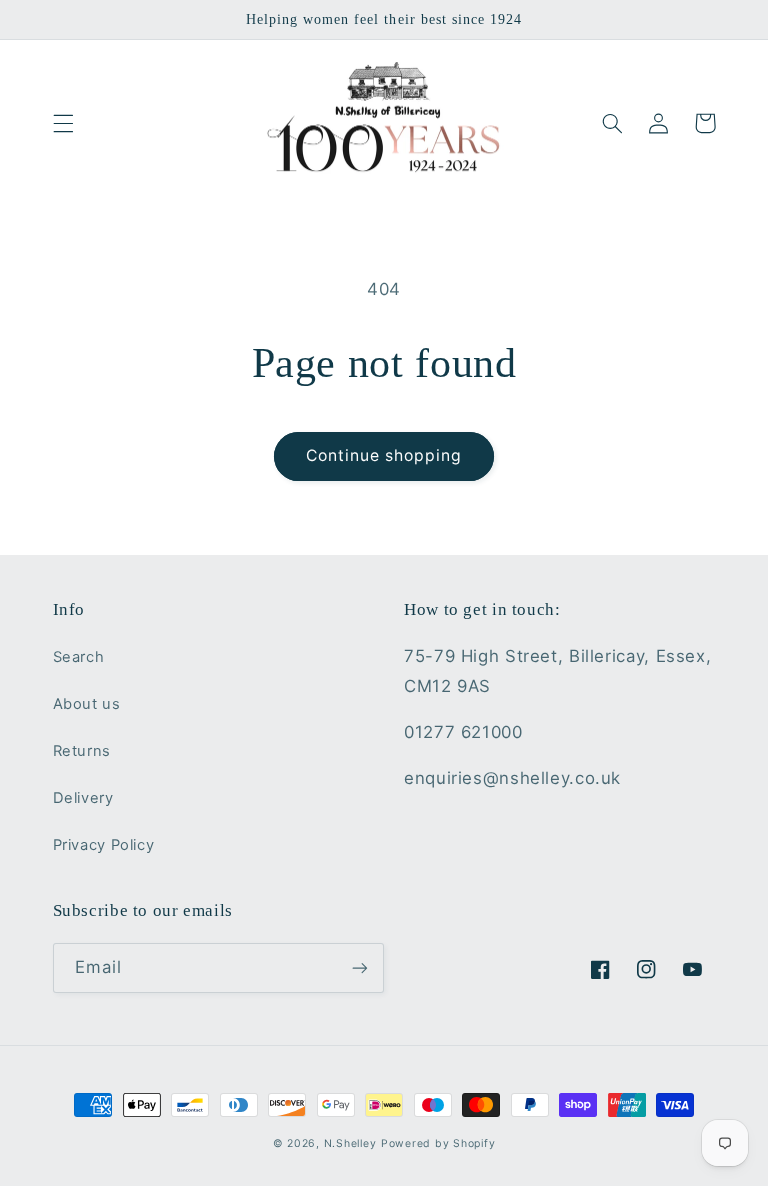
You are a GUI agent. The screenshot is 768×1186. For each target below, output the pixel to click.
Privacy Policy (104, 845)
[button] (63, 123)
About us (87, 704)
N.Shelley (350, 1143)
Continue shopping (384, 455)
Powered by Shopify (438, 1143)
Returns (82, 751)
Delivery (83, 798)
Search (79, 657)
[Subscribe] (360, 967)
